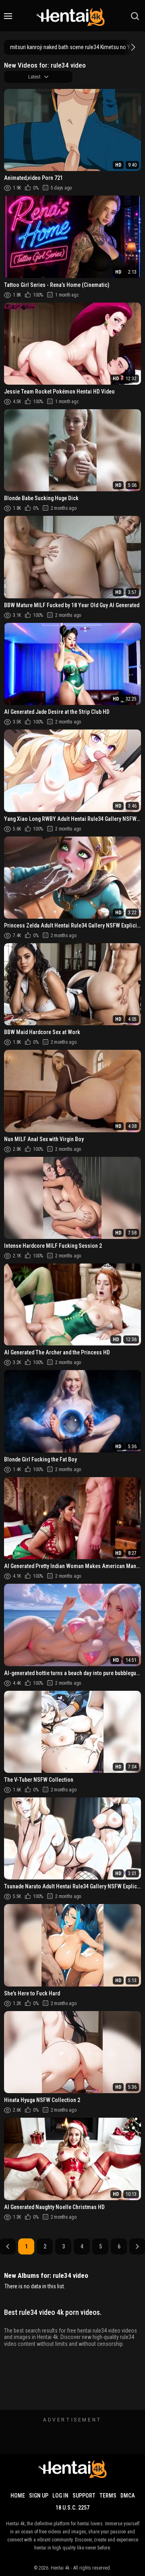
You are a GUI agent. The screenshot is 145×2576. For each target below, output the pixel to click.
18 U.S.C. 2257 (72, 2508)
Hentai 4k (60, 2568)
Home (18, 2496)
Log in (60, 2496)
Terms (108, 2496)
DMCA (128, 2496)
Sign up (39, 2496)
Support (84, 2496)
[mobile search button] (135, 16)
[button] (132, 47)
